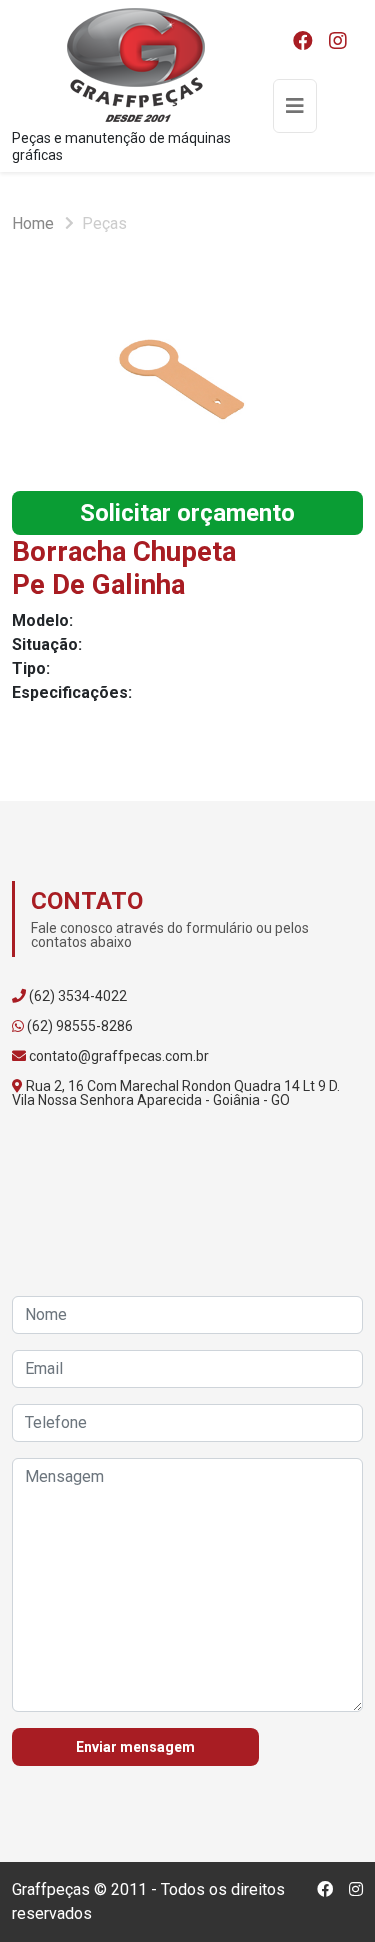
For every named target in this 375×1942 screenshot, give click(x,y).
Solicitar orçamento (187, 513)
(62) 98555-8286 (80, 1026)
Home (33, 223)
